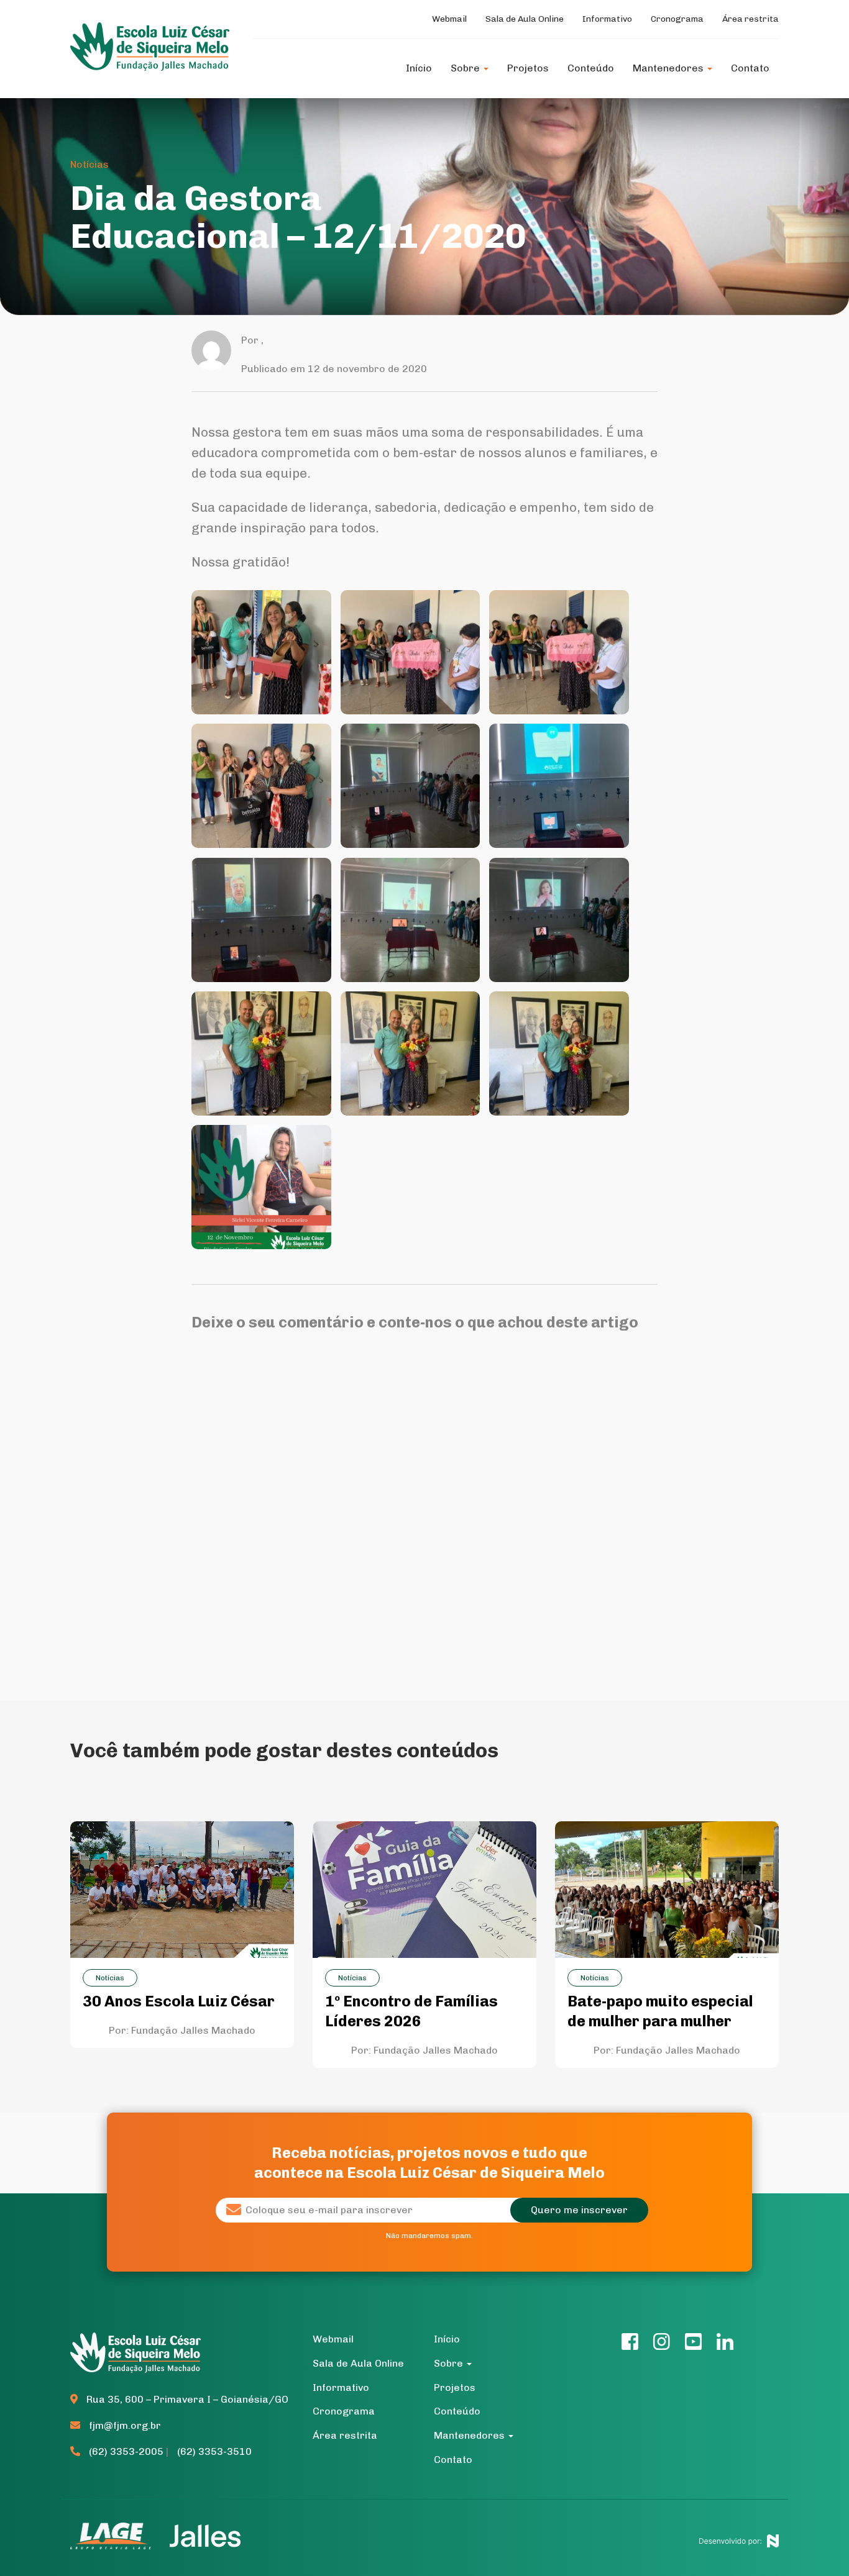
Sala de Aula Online (525, 19)
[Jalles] (205, 2535)
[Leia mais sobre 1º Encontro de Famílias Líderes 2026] (424, 1889)
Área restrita (750, 19)
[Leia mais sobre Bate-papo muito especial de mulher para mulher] (667, 1889)
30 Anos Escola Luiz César (179, 2001)
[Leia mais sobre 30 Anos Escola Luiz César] (182, 1889)
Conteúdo (591, 68)
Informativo (607, 19)
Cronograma (677, 19)
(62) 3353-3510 (214, 2451)
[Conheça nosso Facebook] (630, 2345)
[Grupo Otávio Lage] (116, 2535)
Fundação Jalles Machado (193, 2030)
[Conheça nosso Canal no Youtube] (693, 2345)
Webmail (449, 19)
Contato (750, 68)
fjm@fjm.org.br (125, 2425)
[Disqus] (424, 1501)
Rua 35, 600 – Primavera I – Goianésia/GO (186, 2399)
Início (419, 68)
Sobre (466, 68)
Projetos (528, 68)
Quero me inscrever (579, 2210)
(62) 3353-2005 (126, 2451)
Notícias (89, 164)
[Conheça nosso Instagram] (662, 2345)
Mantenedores (669, 68)
